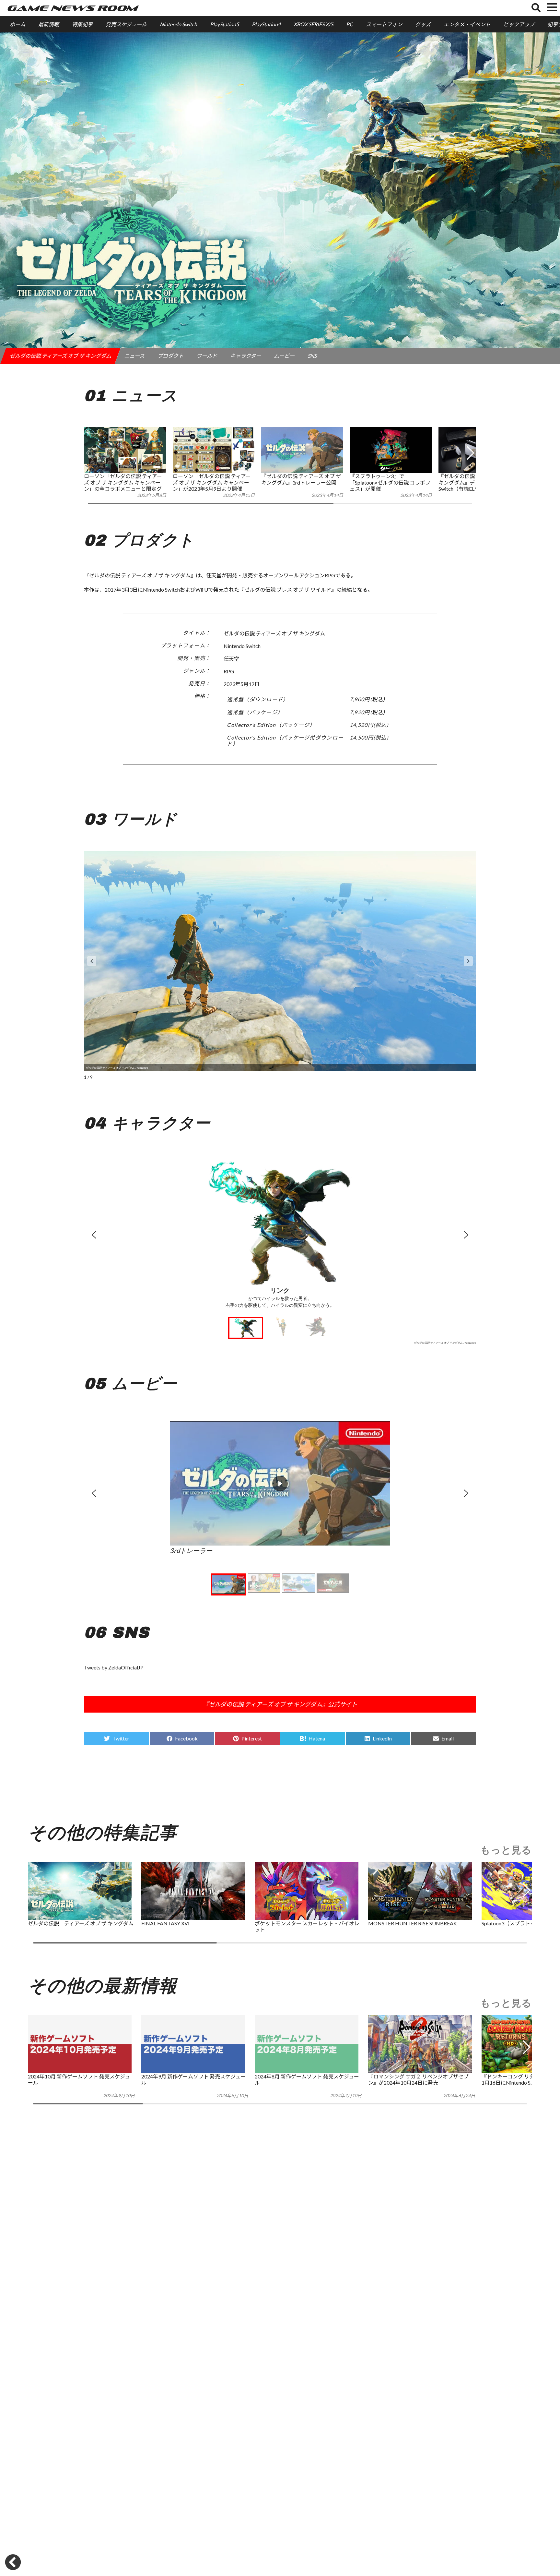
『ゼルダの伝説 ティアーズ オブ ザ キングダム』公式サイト (280, 1704)
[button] (470, 466)
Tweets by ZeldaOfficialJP (114, 1667)
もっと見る (506, 1850)
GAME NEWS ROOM (72, 8)
